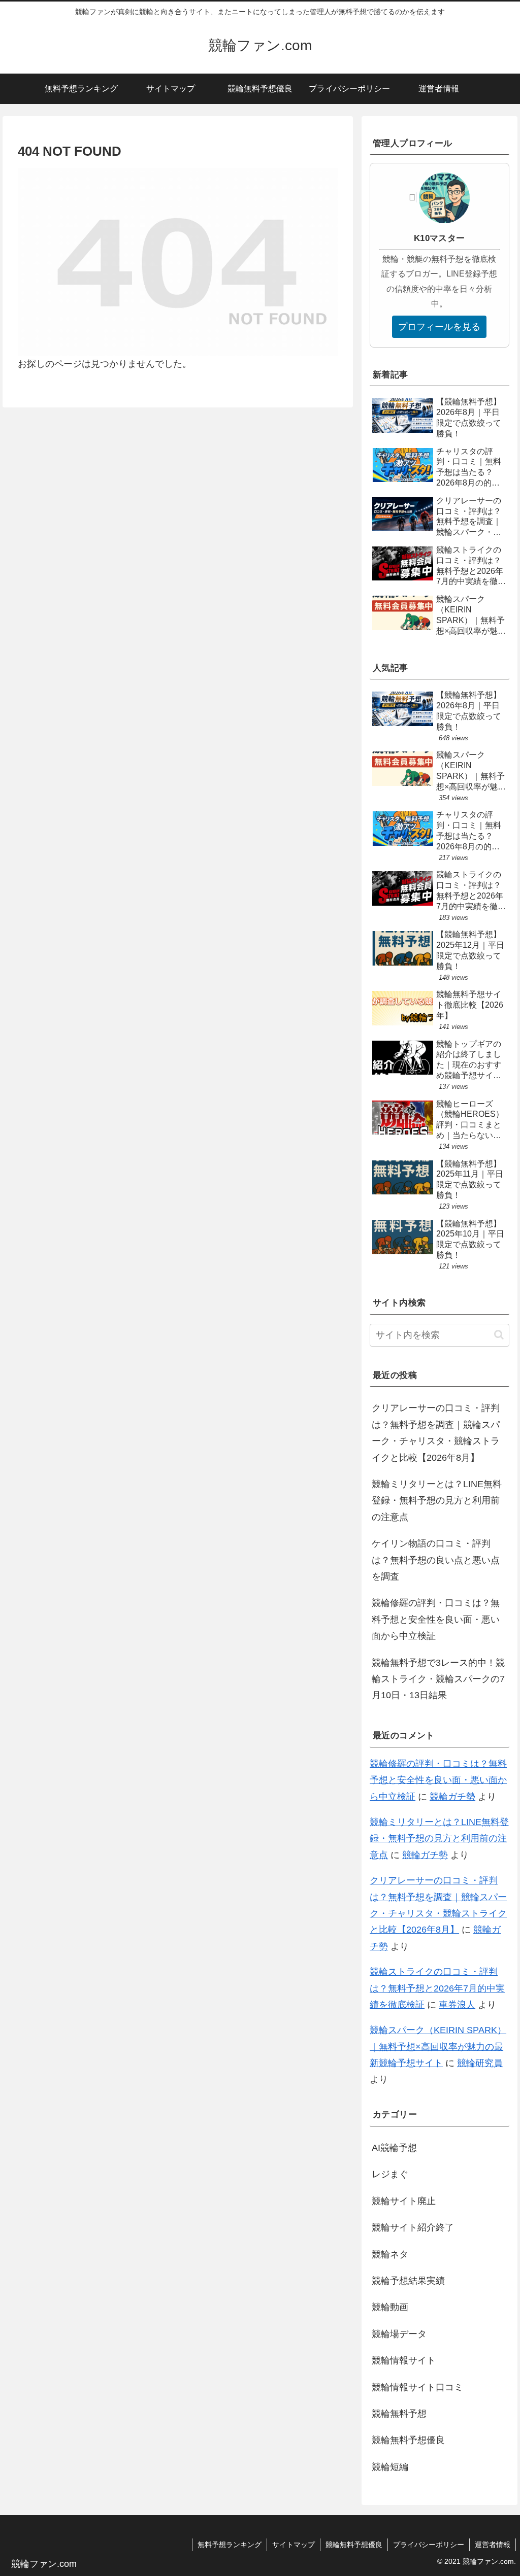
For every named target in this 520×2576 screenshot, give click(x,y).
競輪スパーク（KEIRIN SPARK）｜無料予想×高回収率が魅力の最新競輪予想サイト (438, 2047)
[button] (499, 1335)
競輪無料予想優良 (354, 2545)
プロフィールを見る (439, 327)
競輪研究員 (480, 2063)
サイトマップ (294, 2545)
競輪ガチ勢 (452, 1797)
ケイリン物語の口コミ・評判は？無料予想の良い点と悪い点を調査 (436, 1560)
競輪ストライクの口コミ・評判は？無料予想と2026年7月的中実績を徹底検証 (437, 1988)
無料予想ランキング (230, 2545)
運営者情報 (493, 2545)
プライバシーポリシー (429, 2545)
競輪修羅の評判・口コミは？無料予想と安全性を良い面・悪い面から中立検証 (436, 1619)
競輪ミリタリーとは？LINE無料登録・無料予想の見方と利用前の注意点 (437, 1501)
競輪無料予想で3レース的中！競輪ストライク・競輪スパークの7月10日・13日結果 (438, 1679)
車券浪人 (457, 2005)
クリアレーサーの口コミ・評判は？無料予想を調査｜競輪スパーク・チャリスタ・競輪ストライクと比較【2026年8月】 (436, 1433)
